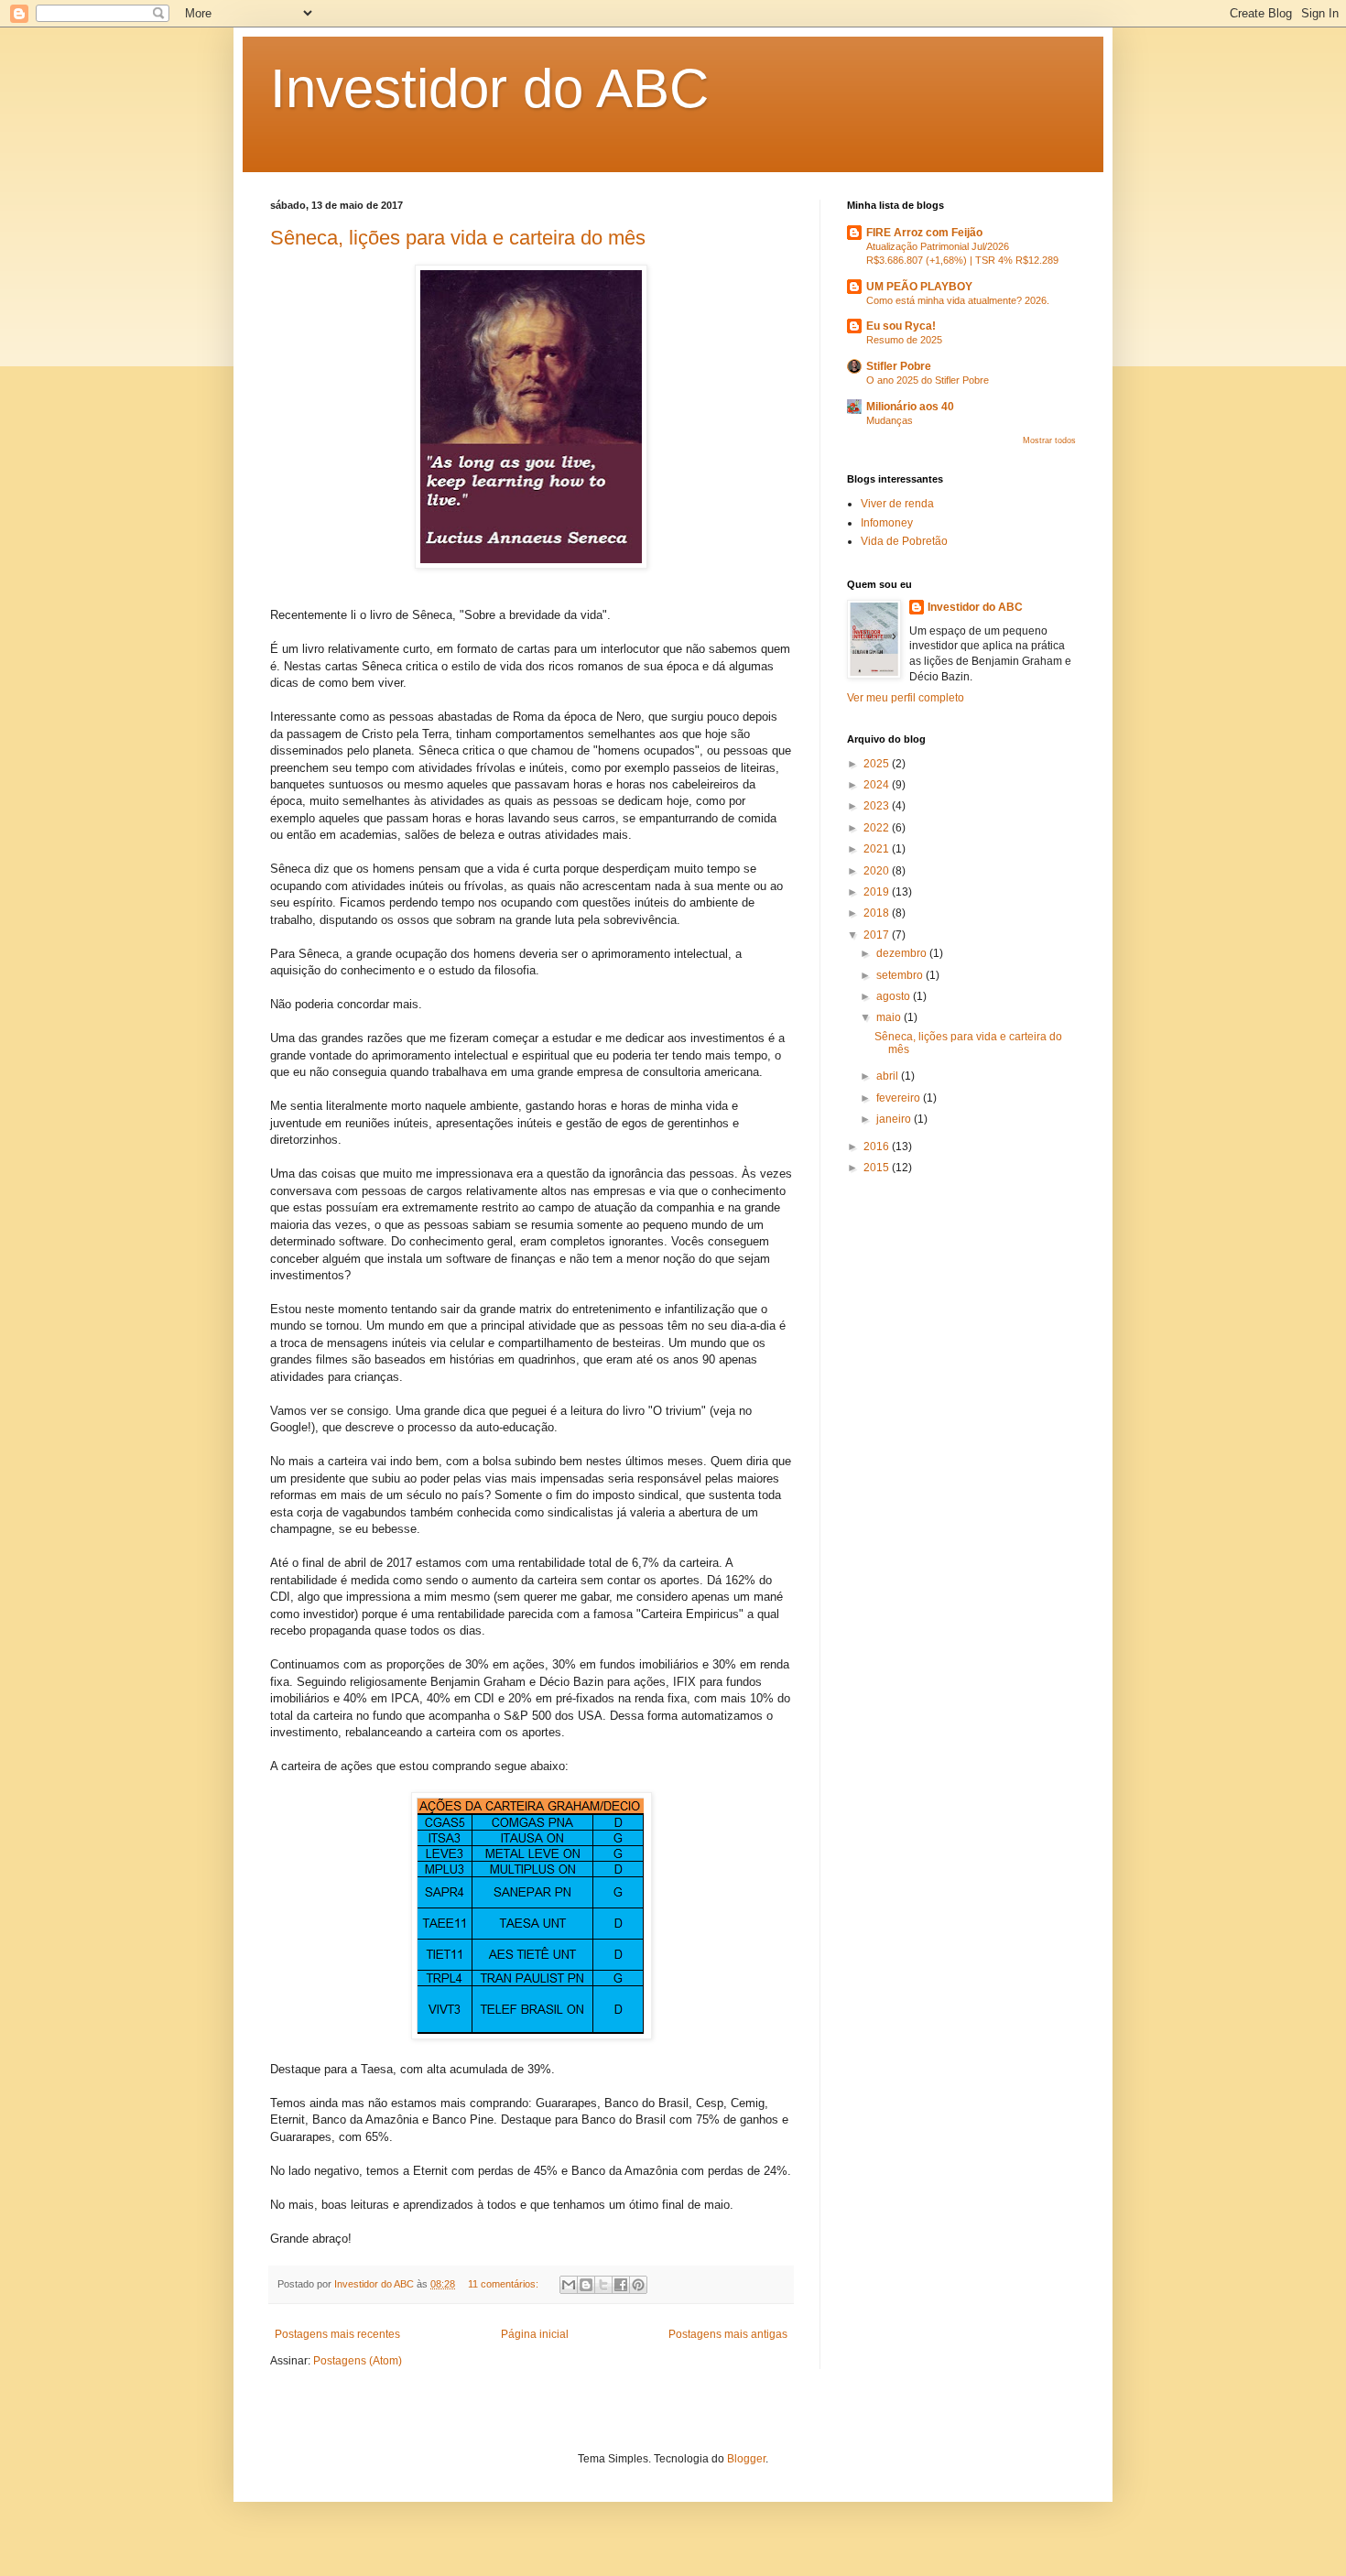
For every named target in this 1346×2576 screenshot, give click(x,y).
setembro (901, 975)
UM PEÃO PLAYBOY (919, 287)
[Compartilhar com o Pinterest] (638, 2285)
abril (889, 1076)
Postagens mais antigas (728, 2334)
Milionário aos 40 (910, 407)
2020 (878, 871)
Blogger (746, 2459)
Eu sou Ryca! (901, 326)
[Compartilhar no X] (603, 2285)
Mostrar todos (1049, 440)
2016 (878, 1147)
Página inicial (535, 2334)
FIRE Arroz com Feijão (924, 233)
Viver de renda (897, 504)
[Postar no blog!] (586, 2285)
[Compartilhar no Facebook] (621, 2285)
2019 (878, 892)
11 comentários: (505, 2284)
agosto (895, 996)
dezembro (903, 953)
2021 (878, 849)
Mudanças (890, 420)
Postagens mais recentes (337, 2334)
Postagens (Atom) (358, 2361)
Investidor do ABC (489, 88)
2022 (878, 828)
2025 (878, 764)
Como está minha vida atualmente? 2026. (958, 300)
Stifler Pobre (899, 366)
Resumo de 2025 (904, 340)
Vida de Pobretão (904, 541)
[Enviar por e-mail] (569, 2285)
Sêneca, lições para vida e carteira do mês (458, 238)
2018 (878, 913)
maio (890, 1017)
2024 (878, 785)
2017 (878, 935)
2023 (878, 806)
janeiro (895, 1119)
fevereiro (900, 1098)
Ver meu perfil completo (906, 698)
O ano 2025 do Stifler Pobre (928, 380)
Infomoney (887, 523)
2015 (878, 1168)
